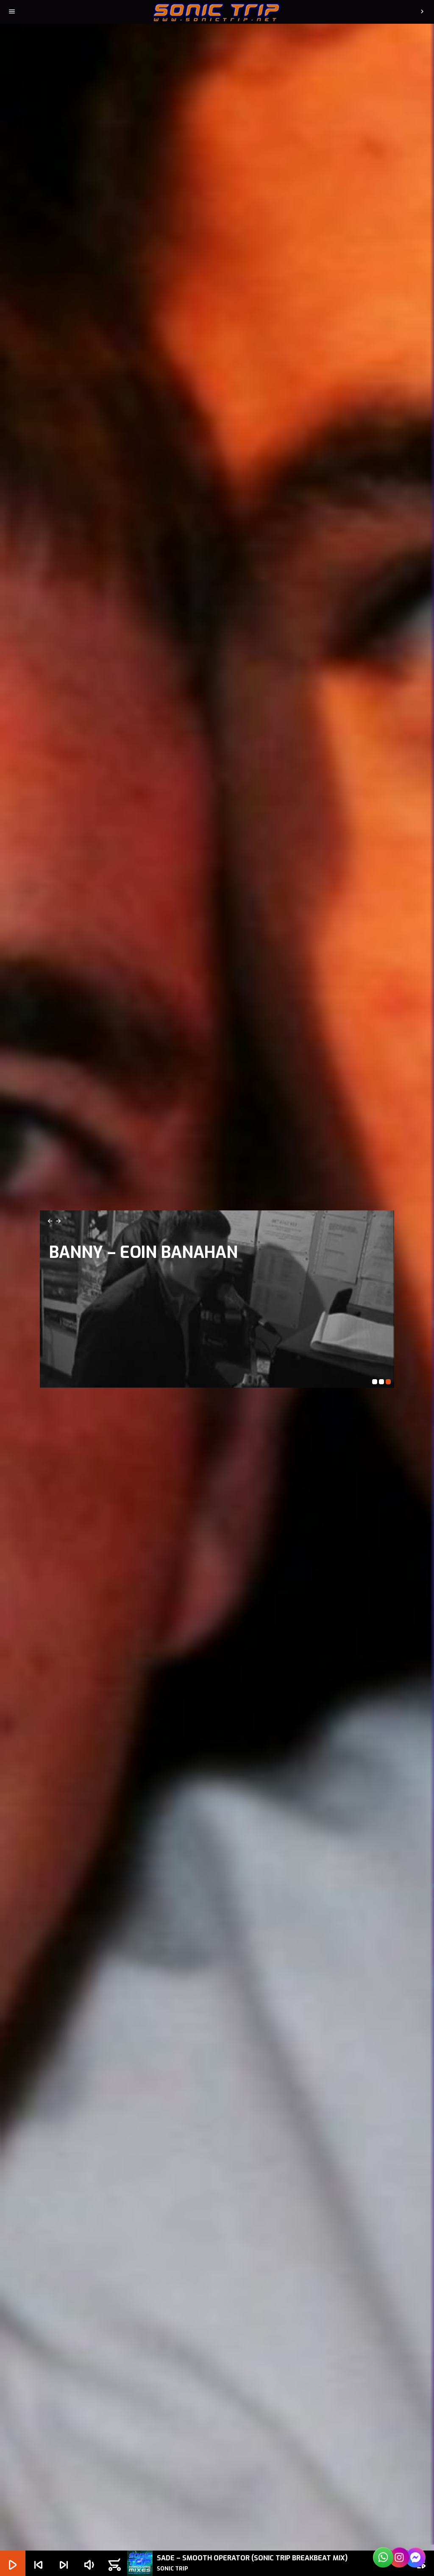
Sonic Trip (92, 1256)
